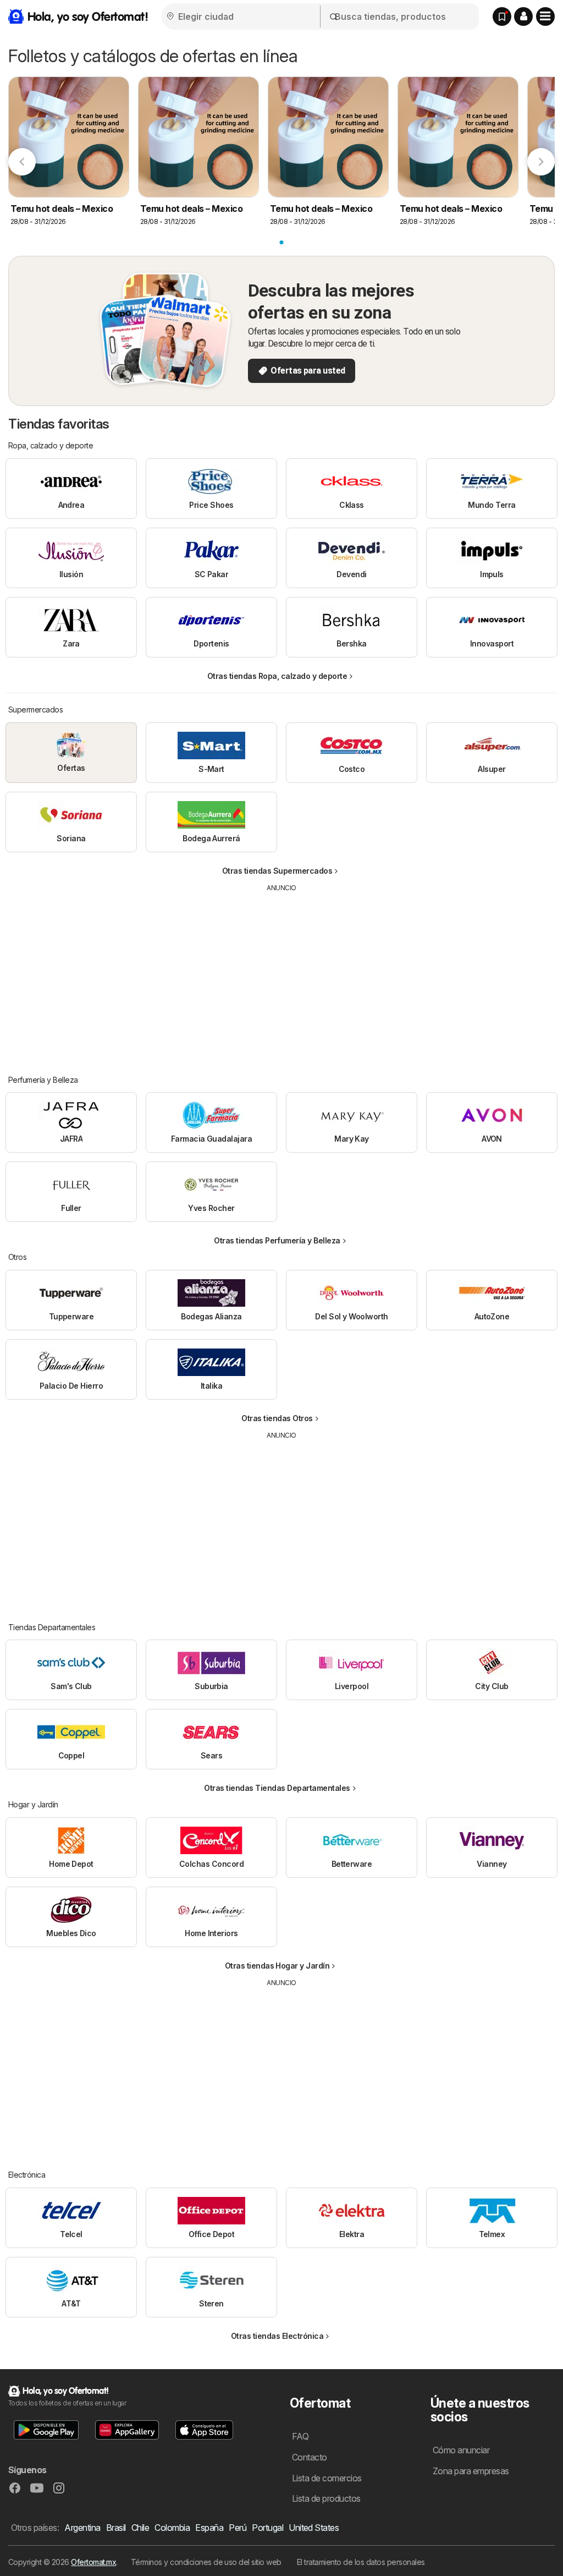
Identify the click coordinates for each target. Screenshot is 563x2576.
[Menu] (545, 17)
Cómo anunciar (461, 2450)
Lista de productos (326, 2498)
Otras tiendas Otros (277, 1418)
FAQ (300, 2436)
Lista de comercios (327, 2478)
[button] (523, 17)
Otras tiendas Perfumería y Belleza (277, 1240)
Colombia (172, 2528)
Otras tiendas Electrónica (277, 2336)
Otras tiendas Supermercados (277, 871)
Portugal (267, 2528)
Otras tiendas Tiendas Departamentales (277, 1788)
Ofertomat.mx (93, 2562)
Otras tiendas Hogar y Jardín (277, 1966)
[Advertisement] (281, 975)
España (209, 2528)
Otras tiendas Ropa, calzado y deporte (277, 676)
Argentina (82, 2528)
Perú (238, 2528)
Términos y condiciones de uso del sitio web (206, 2562)
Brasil (116, 2528)
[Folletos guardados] (502, 17)
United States (314, 2528)
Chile (140, 2528)
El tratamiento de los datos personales (361, 2562)
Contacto (310, 2457)
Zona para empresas (471, 2471)
